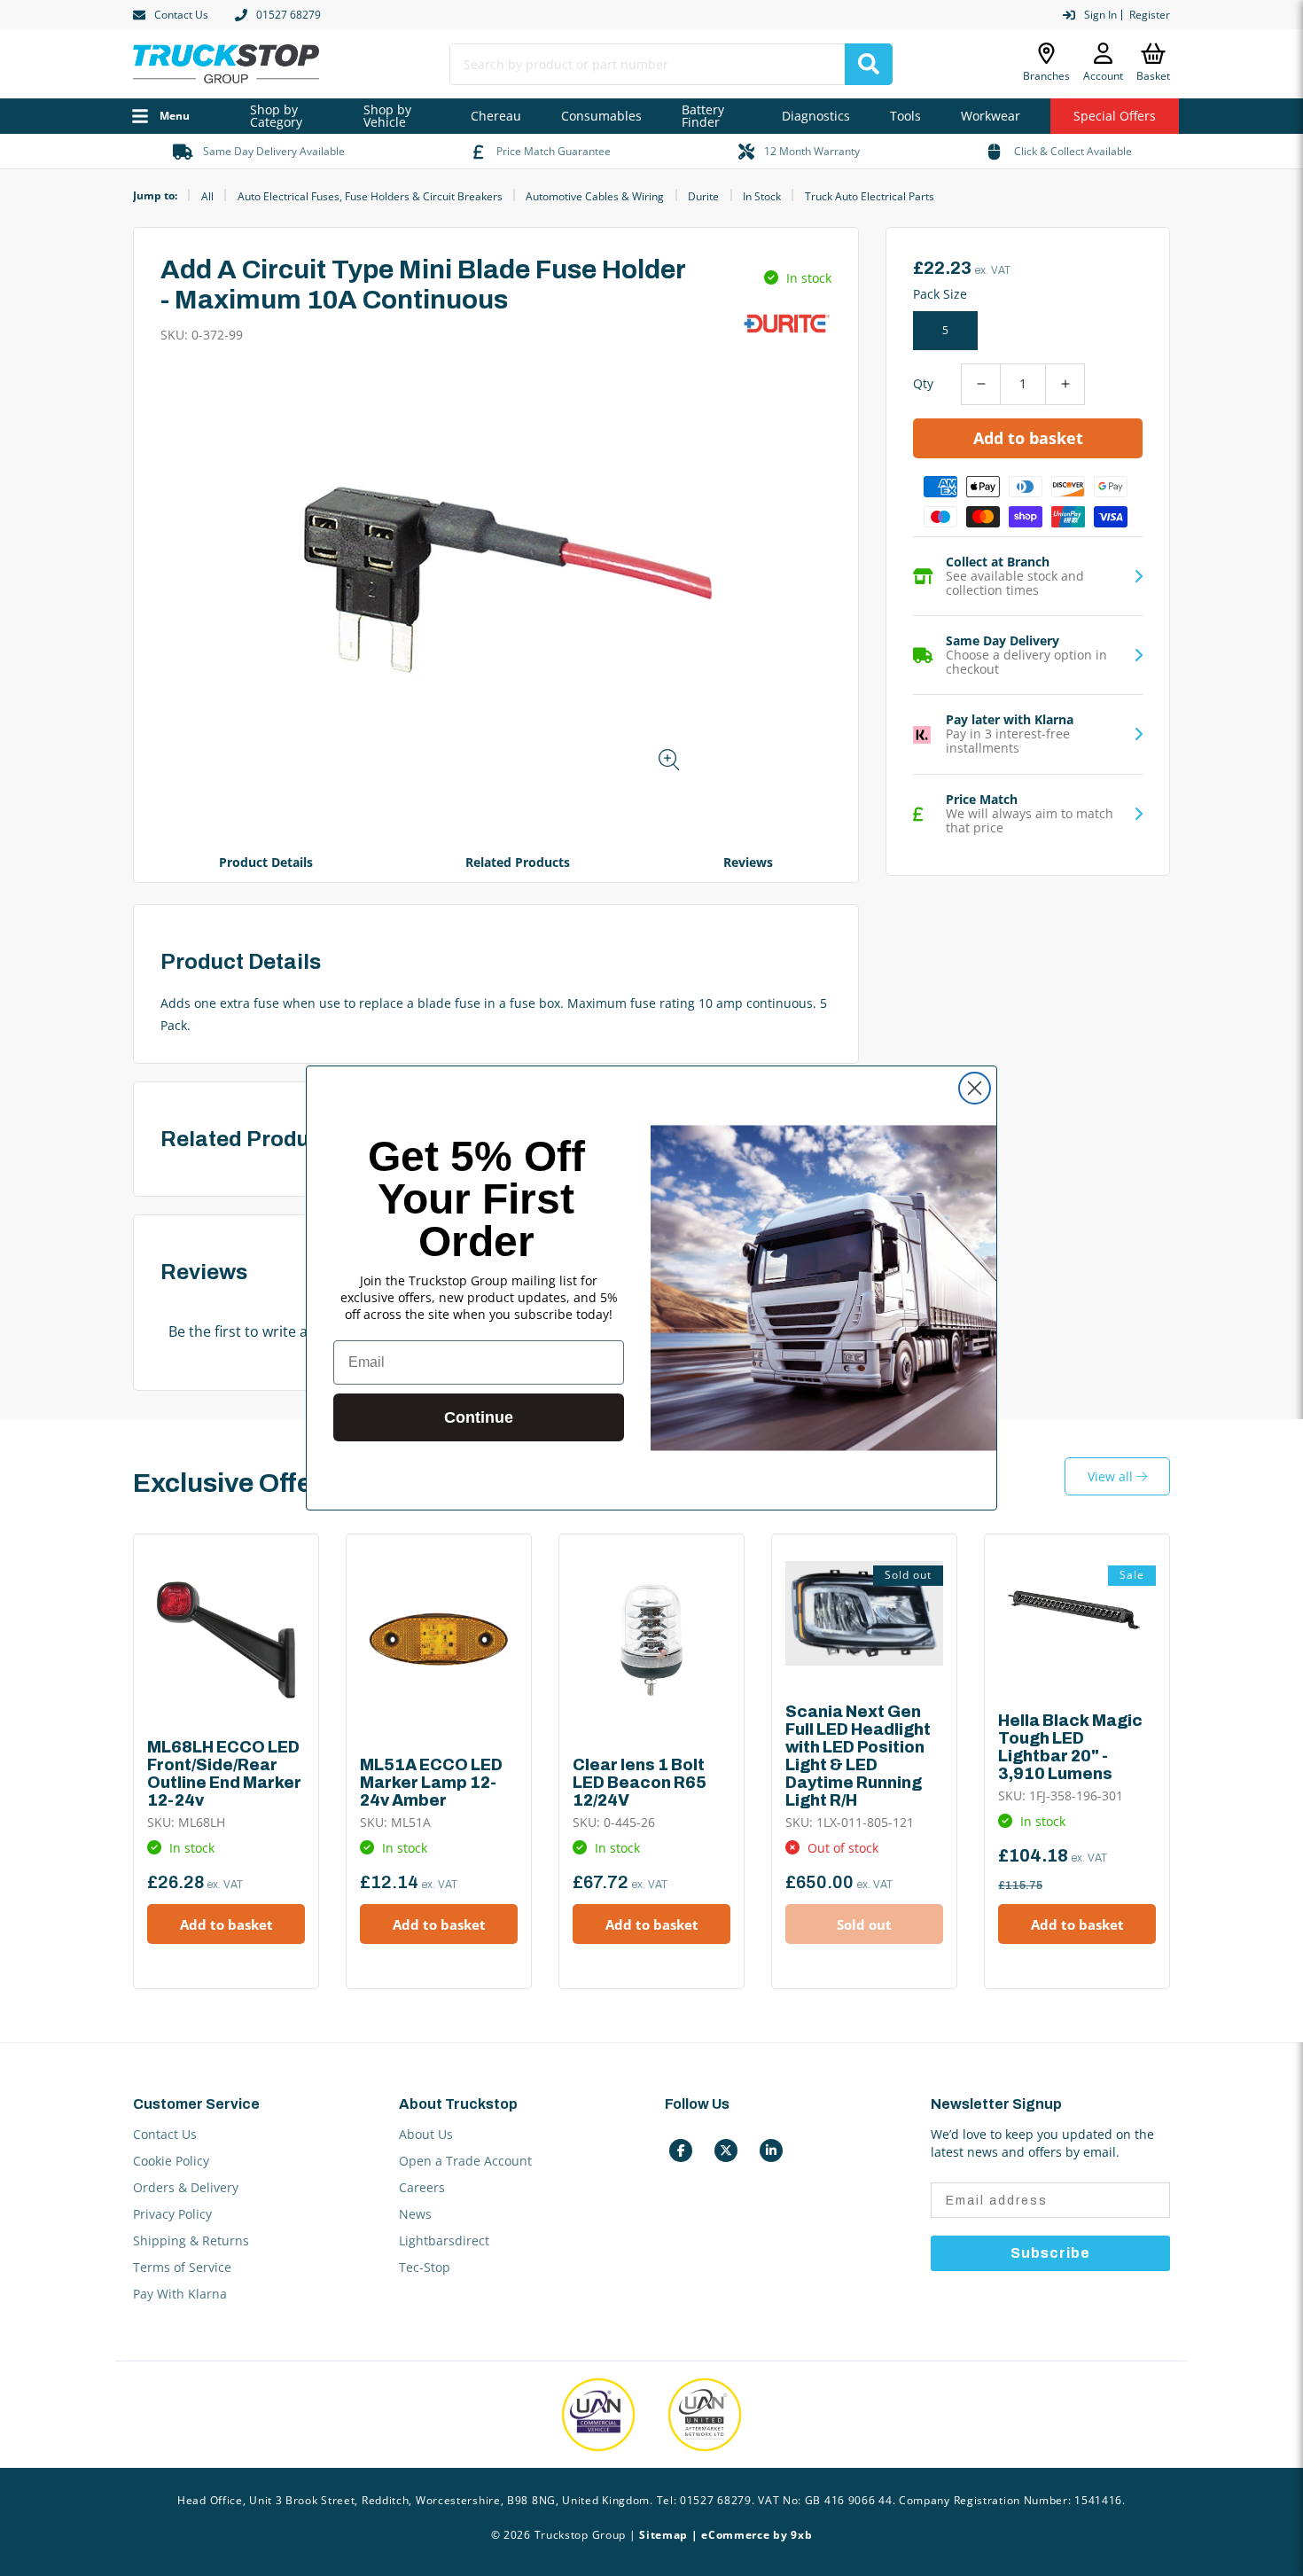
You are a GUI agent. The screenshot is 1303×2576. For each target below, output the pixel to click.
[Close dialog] (975, 1088)
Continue (479, 1417)
